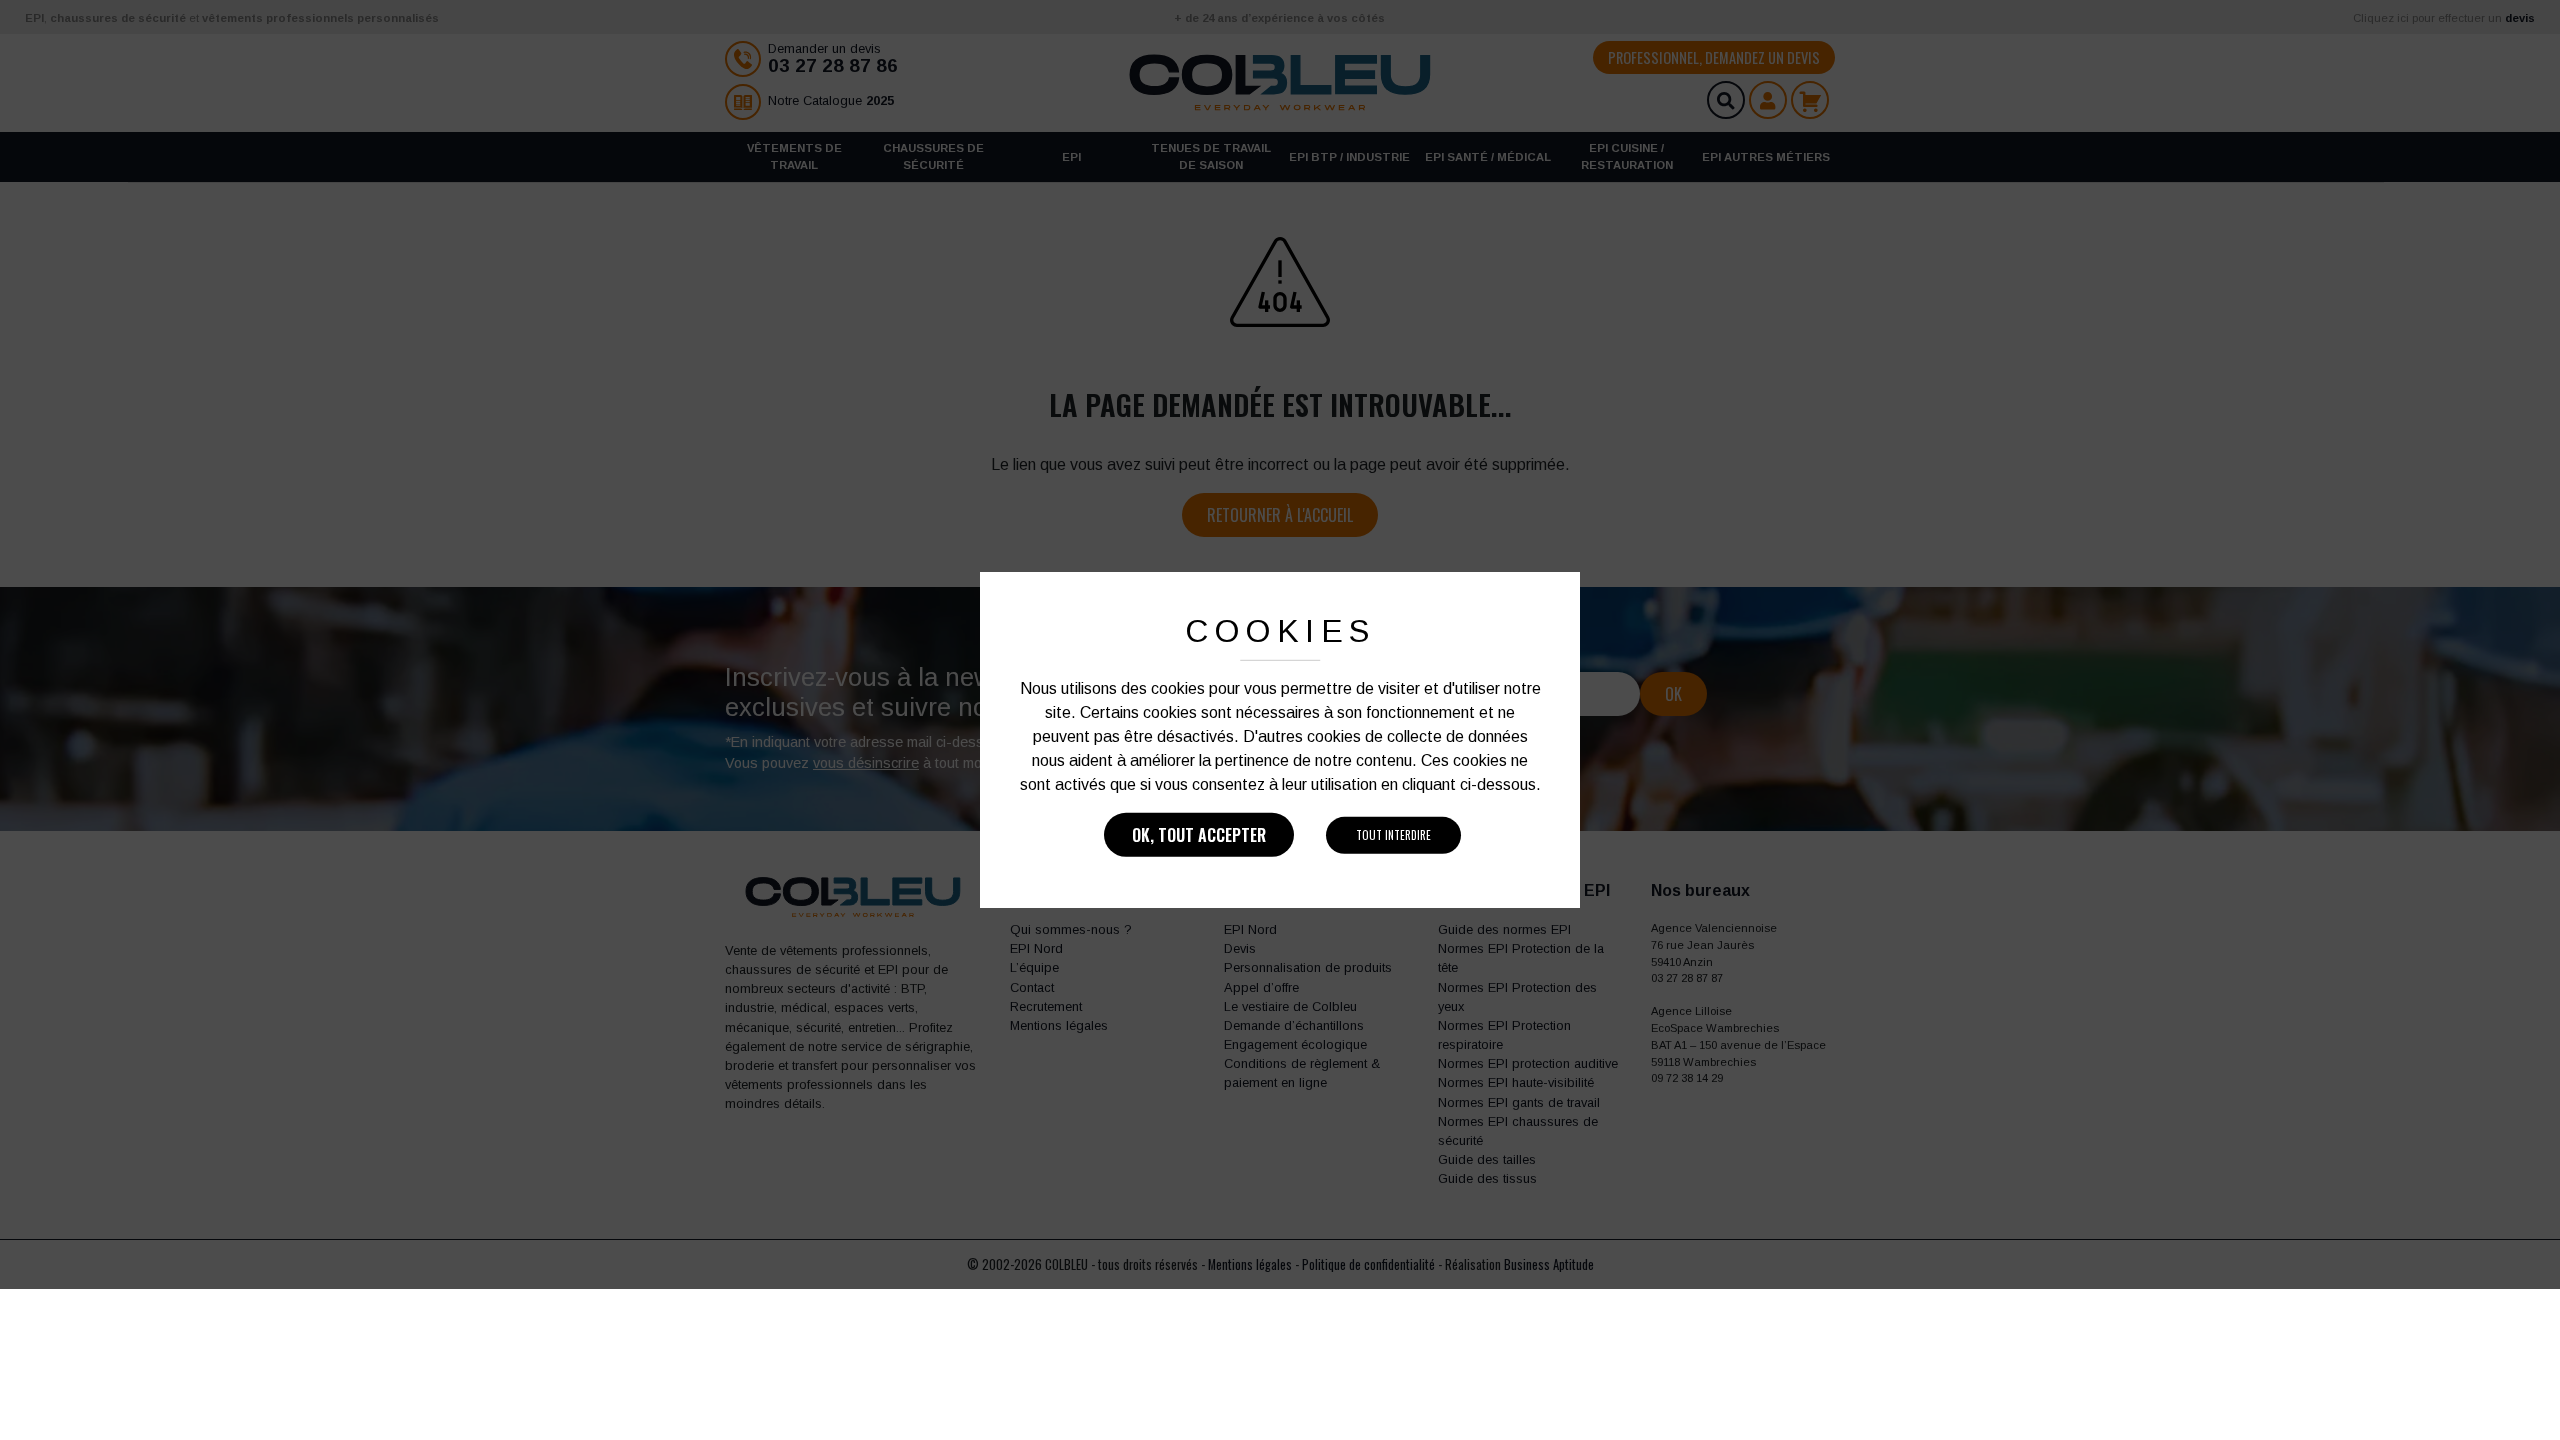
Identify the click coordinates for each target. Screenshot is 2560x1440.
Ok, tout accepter (1199, 835)
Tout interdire (1393, 835)
